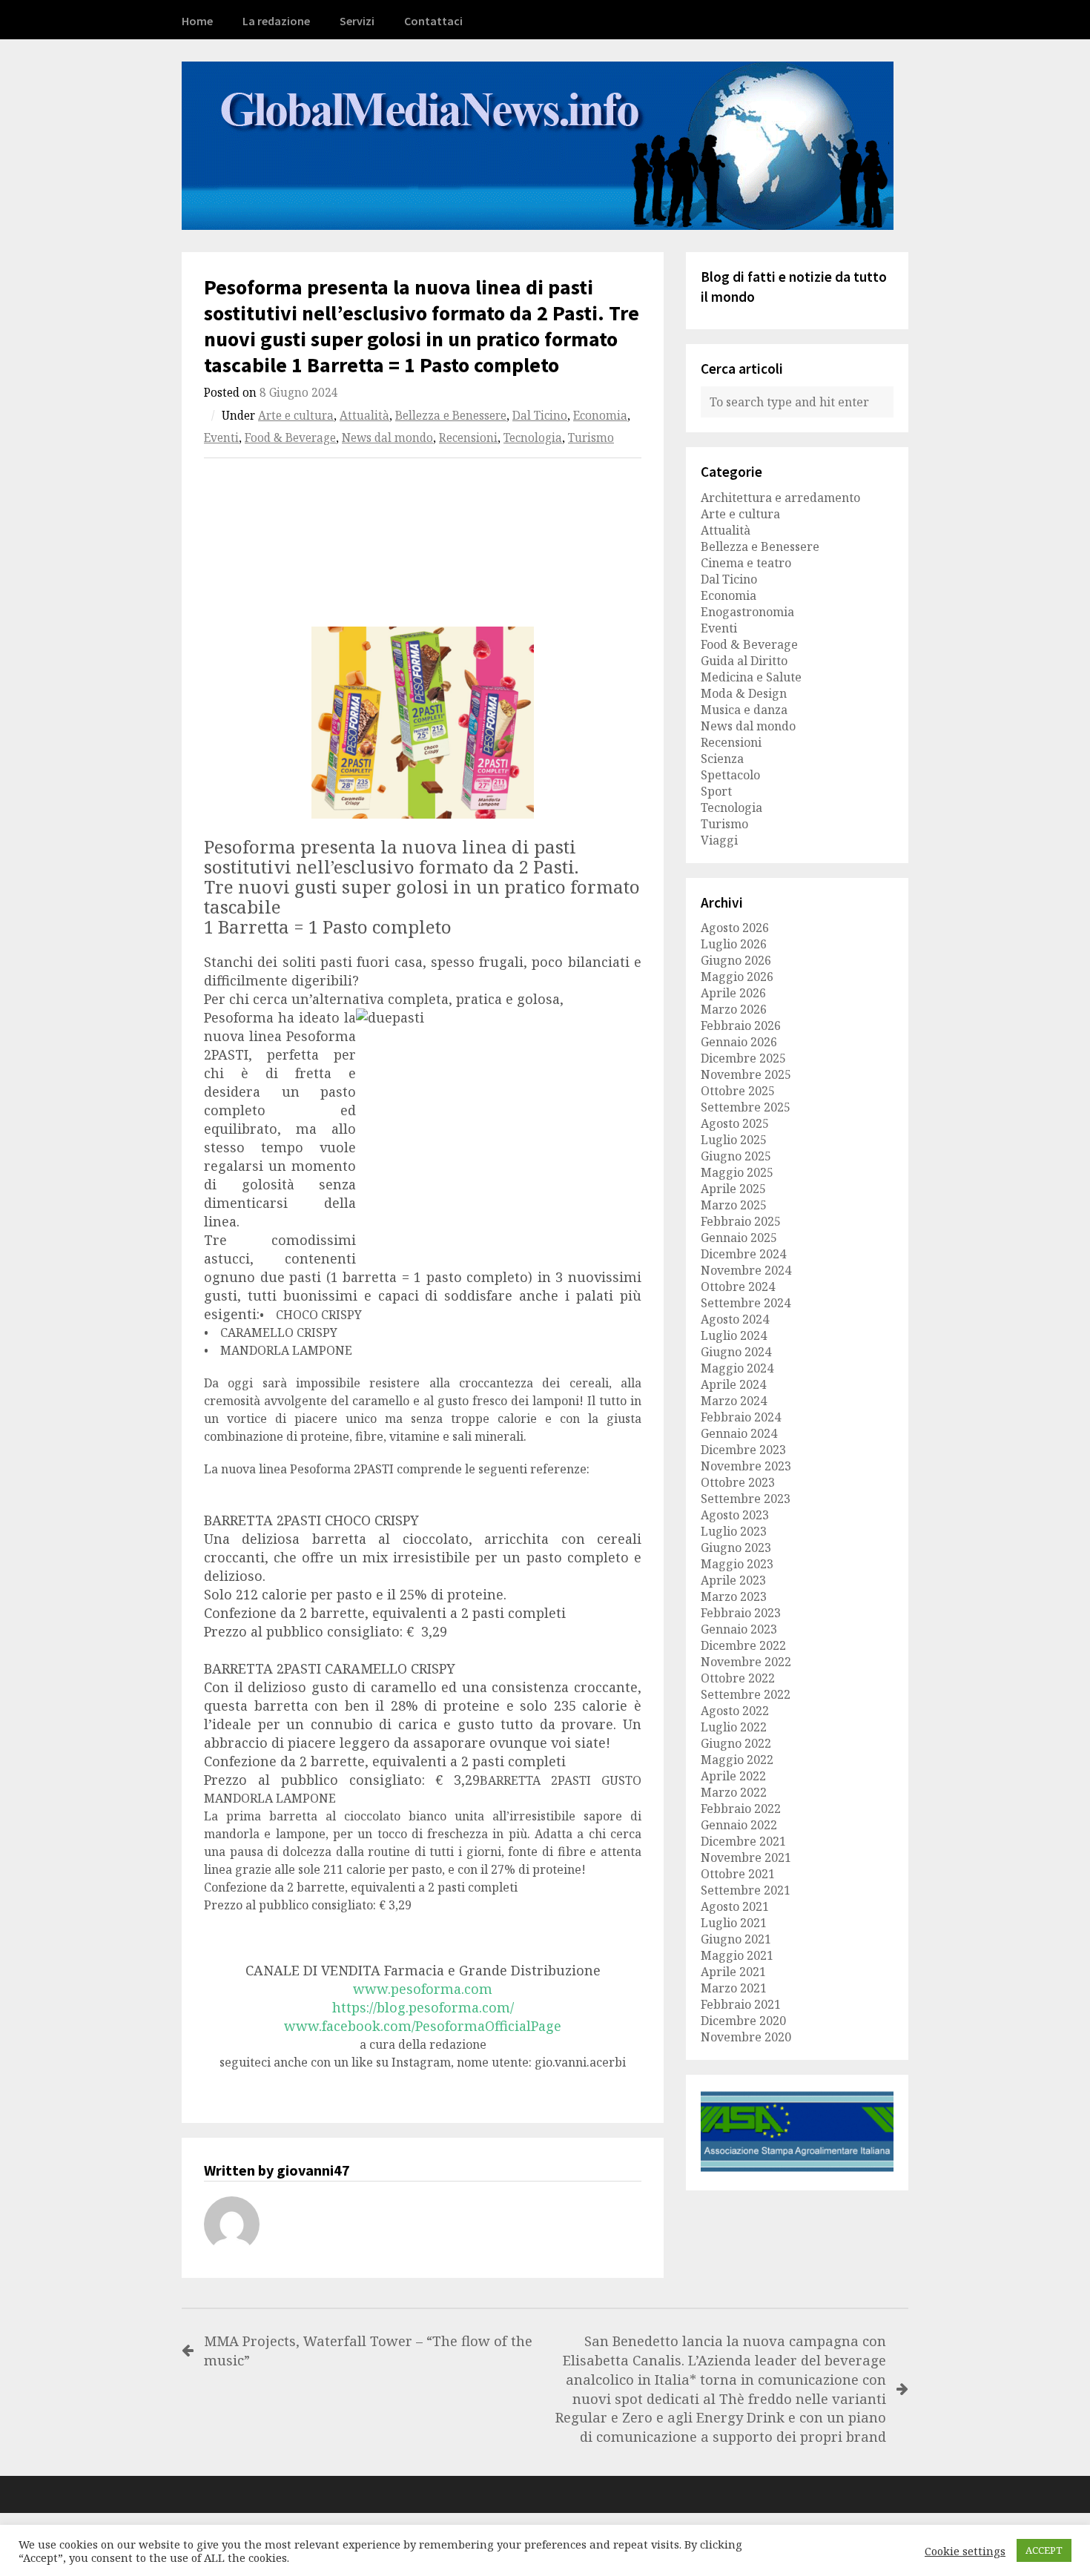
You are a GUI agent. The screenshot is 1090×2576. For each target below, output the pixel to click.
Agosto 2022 (735, 1711)
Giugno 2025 (736, 1156)
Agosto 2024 (735, 1319)
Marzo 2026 (734, 1009)
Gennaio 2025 (739, 1238)
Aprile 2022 (733, 1776)
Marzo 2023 (734, 1596)
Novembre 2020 (746, 2037)
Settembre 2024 (746, 1303)
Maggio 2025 (737, 1172)
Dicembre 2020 (743, 2021)
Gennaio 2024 (739, 1433)
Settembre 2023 (746, 1499)
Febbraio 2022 (741, 1809)
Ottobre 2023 (738, 1482)
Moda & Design (744, 693)
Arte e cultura (296, 416)
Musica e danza (744, 710)
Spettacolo (730, 775)
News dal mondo (387, 438)
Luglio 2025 (734, 1140)
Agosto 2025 (735, 1123)
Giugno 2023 (736, 1548)
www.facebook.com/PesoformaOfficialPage (423, 2026)
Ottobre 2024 (738, 1287)
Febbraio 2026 (741, 1026)
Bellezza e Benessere (451, 416)
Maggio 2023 (737, 1564)
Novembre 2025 (746, 1074)
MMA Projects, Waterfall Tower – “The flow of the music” (368, 2350)
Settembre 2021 (746, 1890)
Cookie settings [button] (965, 2551)
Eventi (221, 438)
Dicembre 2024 (743, 1254)
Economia (600, 416)
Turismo (591, 438)
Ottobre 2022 (738, 1678)
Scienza (722, 759)
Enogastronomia (747, 612)
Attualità (364, 416)
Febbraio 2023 (741, 1613)
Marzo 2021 (734, 1988)
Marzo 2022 (734, 1792)
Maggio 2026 (737, 977)
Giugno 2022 (736, 1743)
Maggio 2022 (737, 1760)
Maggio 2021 (737, 1955)
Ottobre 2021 (738, 1874)
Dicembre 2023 (743, 1450)
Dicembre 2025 (743, 1058)
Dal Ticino (540, 416)
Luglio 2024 (734, 1335)
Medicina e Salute (751, 677)
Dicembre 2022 (743, 1645)
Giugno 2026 (736, 960)
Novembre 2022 (746, 1662)
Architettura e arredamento (780, 498)
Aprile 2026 (733, 993)
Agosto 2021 (735, 1906)
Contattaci (433, 21)
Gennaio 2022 (739, 1825)
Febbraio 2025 (741, 1221)
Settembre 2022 (746, 1694)
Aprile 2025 (733, 1189)
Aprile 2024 (733, 1384)
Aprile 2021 (733, 1972)
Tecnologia (533, 438)
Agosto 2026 (735, 928)
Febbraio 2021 (741, 2004)
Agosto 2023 (735, 1515)
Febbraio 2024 (741, 1417)
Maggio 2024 (737, 1368)
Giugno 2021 (736, 1939)
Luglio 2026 (734, 944)
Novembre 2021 (746, 1857)
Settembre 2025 (746, 1107)
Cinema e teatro (746, 563)
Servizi (357, 21)
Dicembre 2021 (743, 1841)
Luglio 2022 (734, 1727)
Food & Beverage (290, 438)
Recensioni (468, 438)
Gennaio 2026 (739, 1042)
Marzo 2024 (734, 1401)
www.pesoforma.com (423, 1989)
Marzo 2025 (734, 1205)
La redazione (276, 21)
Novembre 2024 (746, 1270)
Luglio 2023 (734, 1531)
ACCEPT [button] (1044, 2550)
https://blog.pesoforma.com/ (423, 2007)
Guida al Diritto (744, 661)
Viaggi (719, 840)
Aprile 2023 (733, 1580)
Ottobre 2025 (738, 1091)
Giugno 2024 (736, 1352)
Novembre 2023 (746, 1466)
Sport (716, 791)
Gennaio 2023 (739, 1629)
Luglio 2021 (734, 1923)
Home (197, 21)
